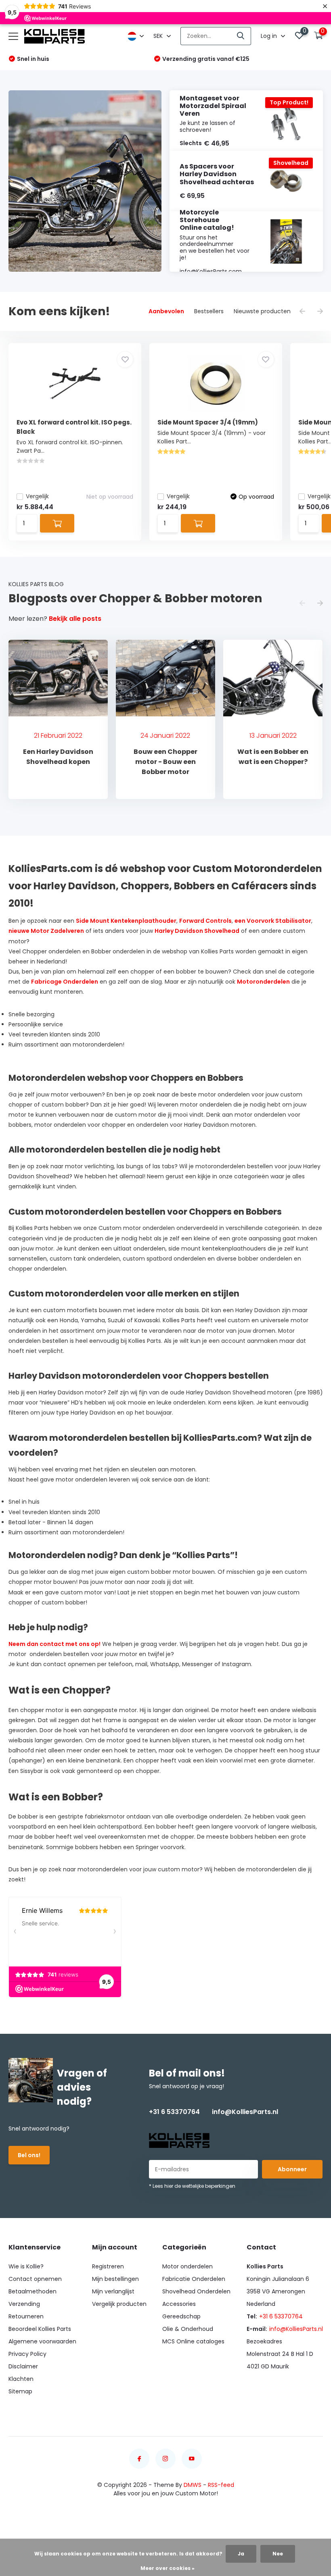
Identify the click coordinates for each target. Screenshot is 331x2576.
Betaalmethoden (32, 2291)
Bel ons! (29, 2155)
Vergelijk (37, 496)
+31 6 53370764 (174, 2112)
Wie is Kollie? (26, 2266)
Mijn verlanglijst (113, 2291)
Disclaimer (23, 2366)
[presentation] (302, 312)
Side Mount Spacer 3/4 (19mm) (208, 422)
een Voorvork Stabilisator (273, 921)
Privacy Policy (27, 2354)
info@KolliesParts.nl (245, 2112)
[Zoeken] (241, 36)
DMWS (193, 2485)
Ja (241, 2554)
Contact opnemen (35, 2279)
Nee (278, 2554)
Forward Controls (205, 921)
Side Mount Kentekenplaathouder (126, 921)
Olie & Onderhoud (188, 2329)
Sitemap (20, 2391)
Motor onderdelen (187, 2266)
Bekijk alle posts (75, 619)
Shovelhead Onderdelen (196, 2291)
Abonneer (292, 2169)
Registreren (108, 2266)
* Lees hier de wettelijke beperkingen (192, 2186)
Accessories (179, 2304)
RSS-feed (221, 2485)
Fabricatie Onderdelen (194, 2279)
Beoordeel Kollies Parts (40, 2329)
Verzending (24, 2304)
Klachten (21, 2379)
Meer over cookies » (168, 2568)
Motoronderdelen (263, 982)
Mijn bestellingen (115, 2279)
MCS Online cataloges (193, 2341)
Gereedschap (181, 2316)
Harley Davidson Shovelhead (197, 931)
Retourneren (26, 2316)
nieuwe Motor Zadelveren (46, 931)
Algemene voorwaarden (42, 2341)
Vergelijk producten (119, 2304)
